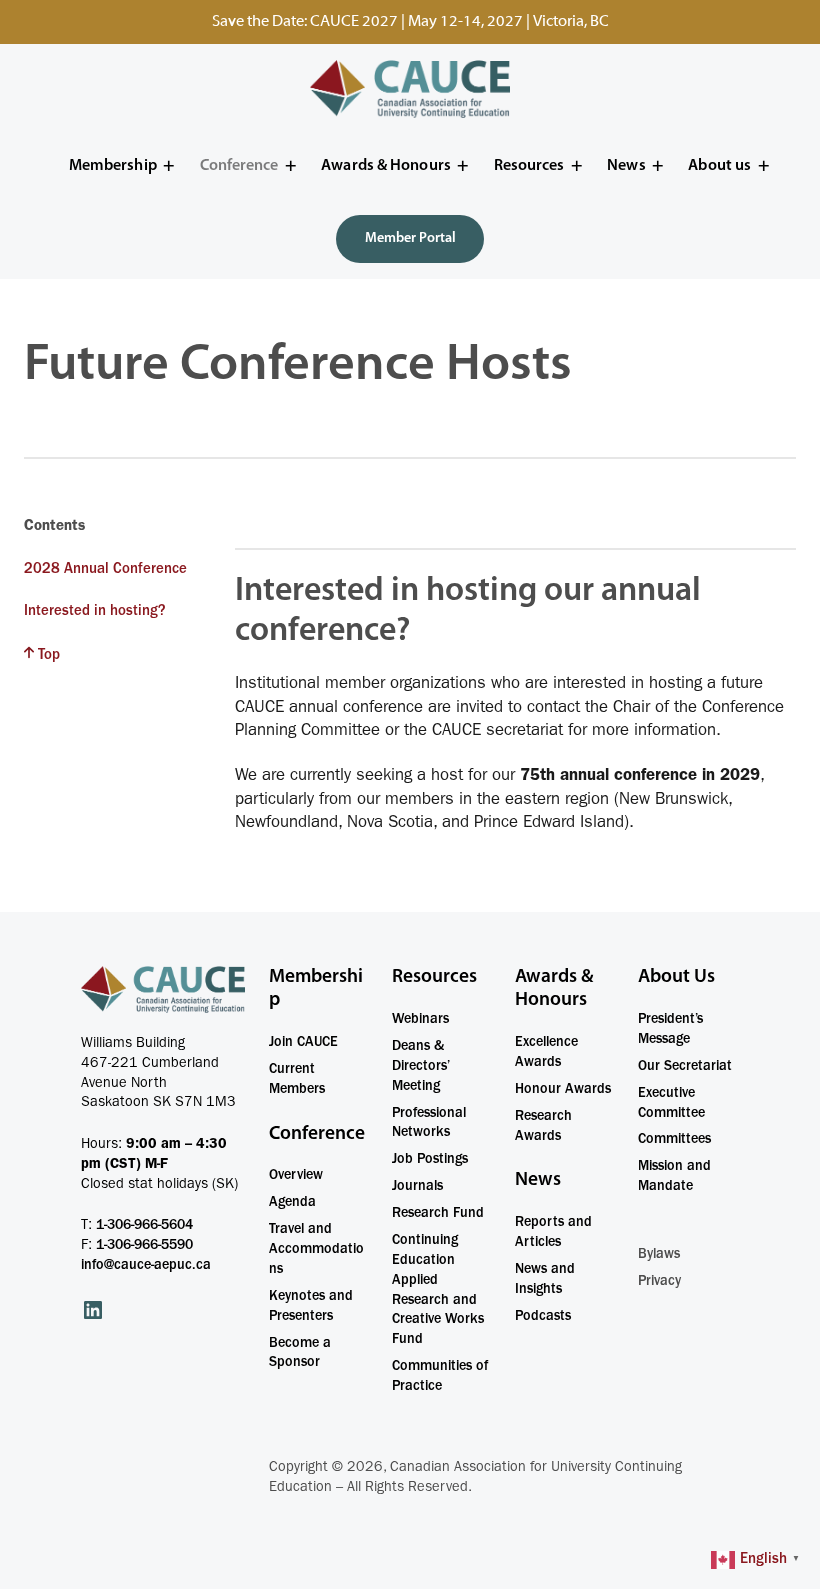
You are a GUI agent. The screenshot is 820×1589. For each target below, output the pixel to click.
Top (49, 656)
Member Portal (410, 238)
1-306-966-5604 (144, 1226)
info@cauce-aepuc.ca (146, 1266)
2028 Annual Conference (105, 570)
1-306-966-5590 (144, 1246)
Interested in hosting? (94, 612)
